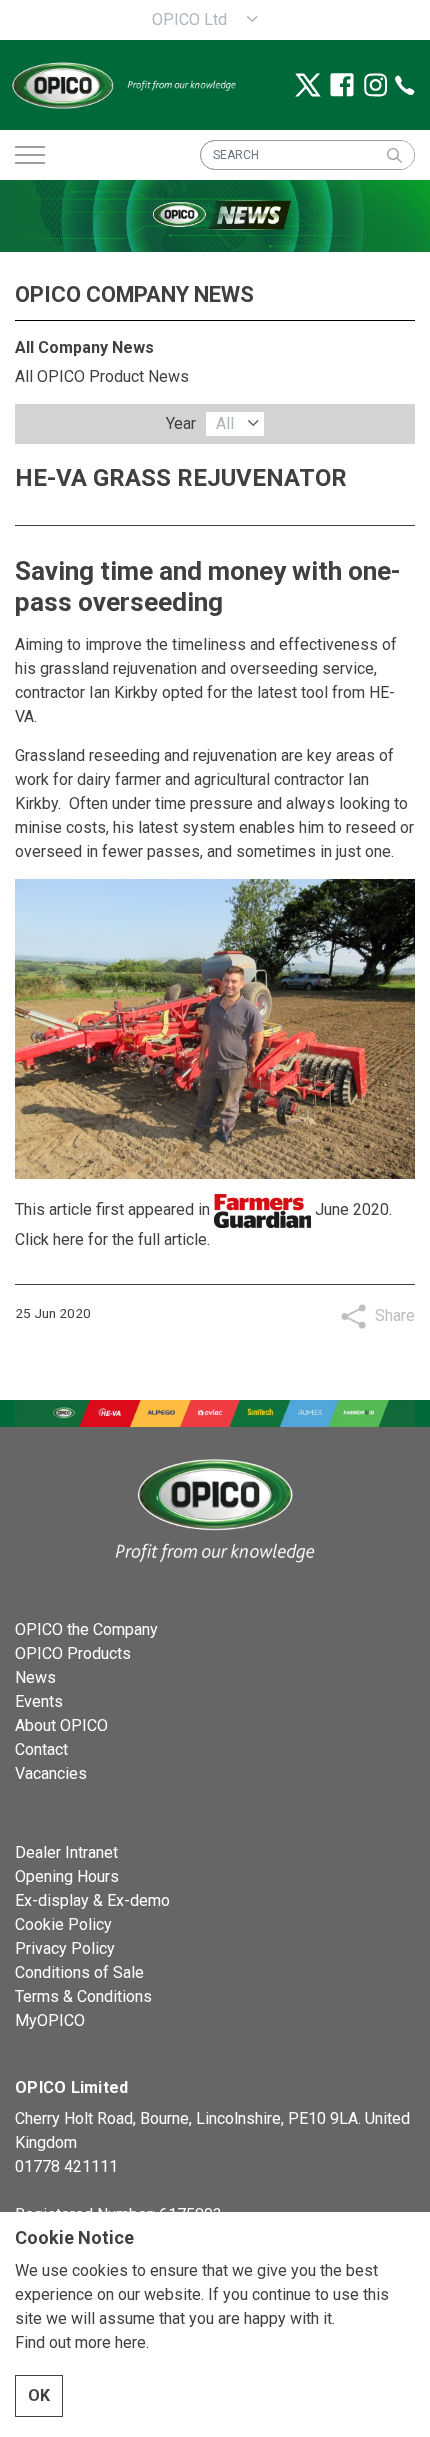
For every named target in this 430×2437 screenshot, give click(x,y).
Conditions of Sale (79, 1972)
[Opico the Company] (123, 85)
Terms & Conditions (83, 1996)
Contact (41, 1749)
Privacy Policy (65, 1948)
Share (395, 1315)
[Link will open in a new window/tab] (308, 85)
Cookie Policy (63, 1924)
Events (39, 1701)
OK (39, 2395)
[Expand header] (30, 155)
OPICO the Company (86, 1629)
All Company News (84, 347)
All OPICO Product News (102, 376)
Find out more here (80, 2342)
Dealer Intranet (66, 1852)
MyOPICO (50, 2020)
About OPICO (61, 1725)
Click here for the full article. (112, 1239)
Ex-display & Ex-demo (92, 1900)
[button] (394, 155)
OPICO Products (73, 1653)
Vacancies (51, 1773)
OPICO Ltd (189, 19)
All (225, 423)
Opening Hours (67, 1876)
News (35, 1677)
